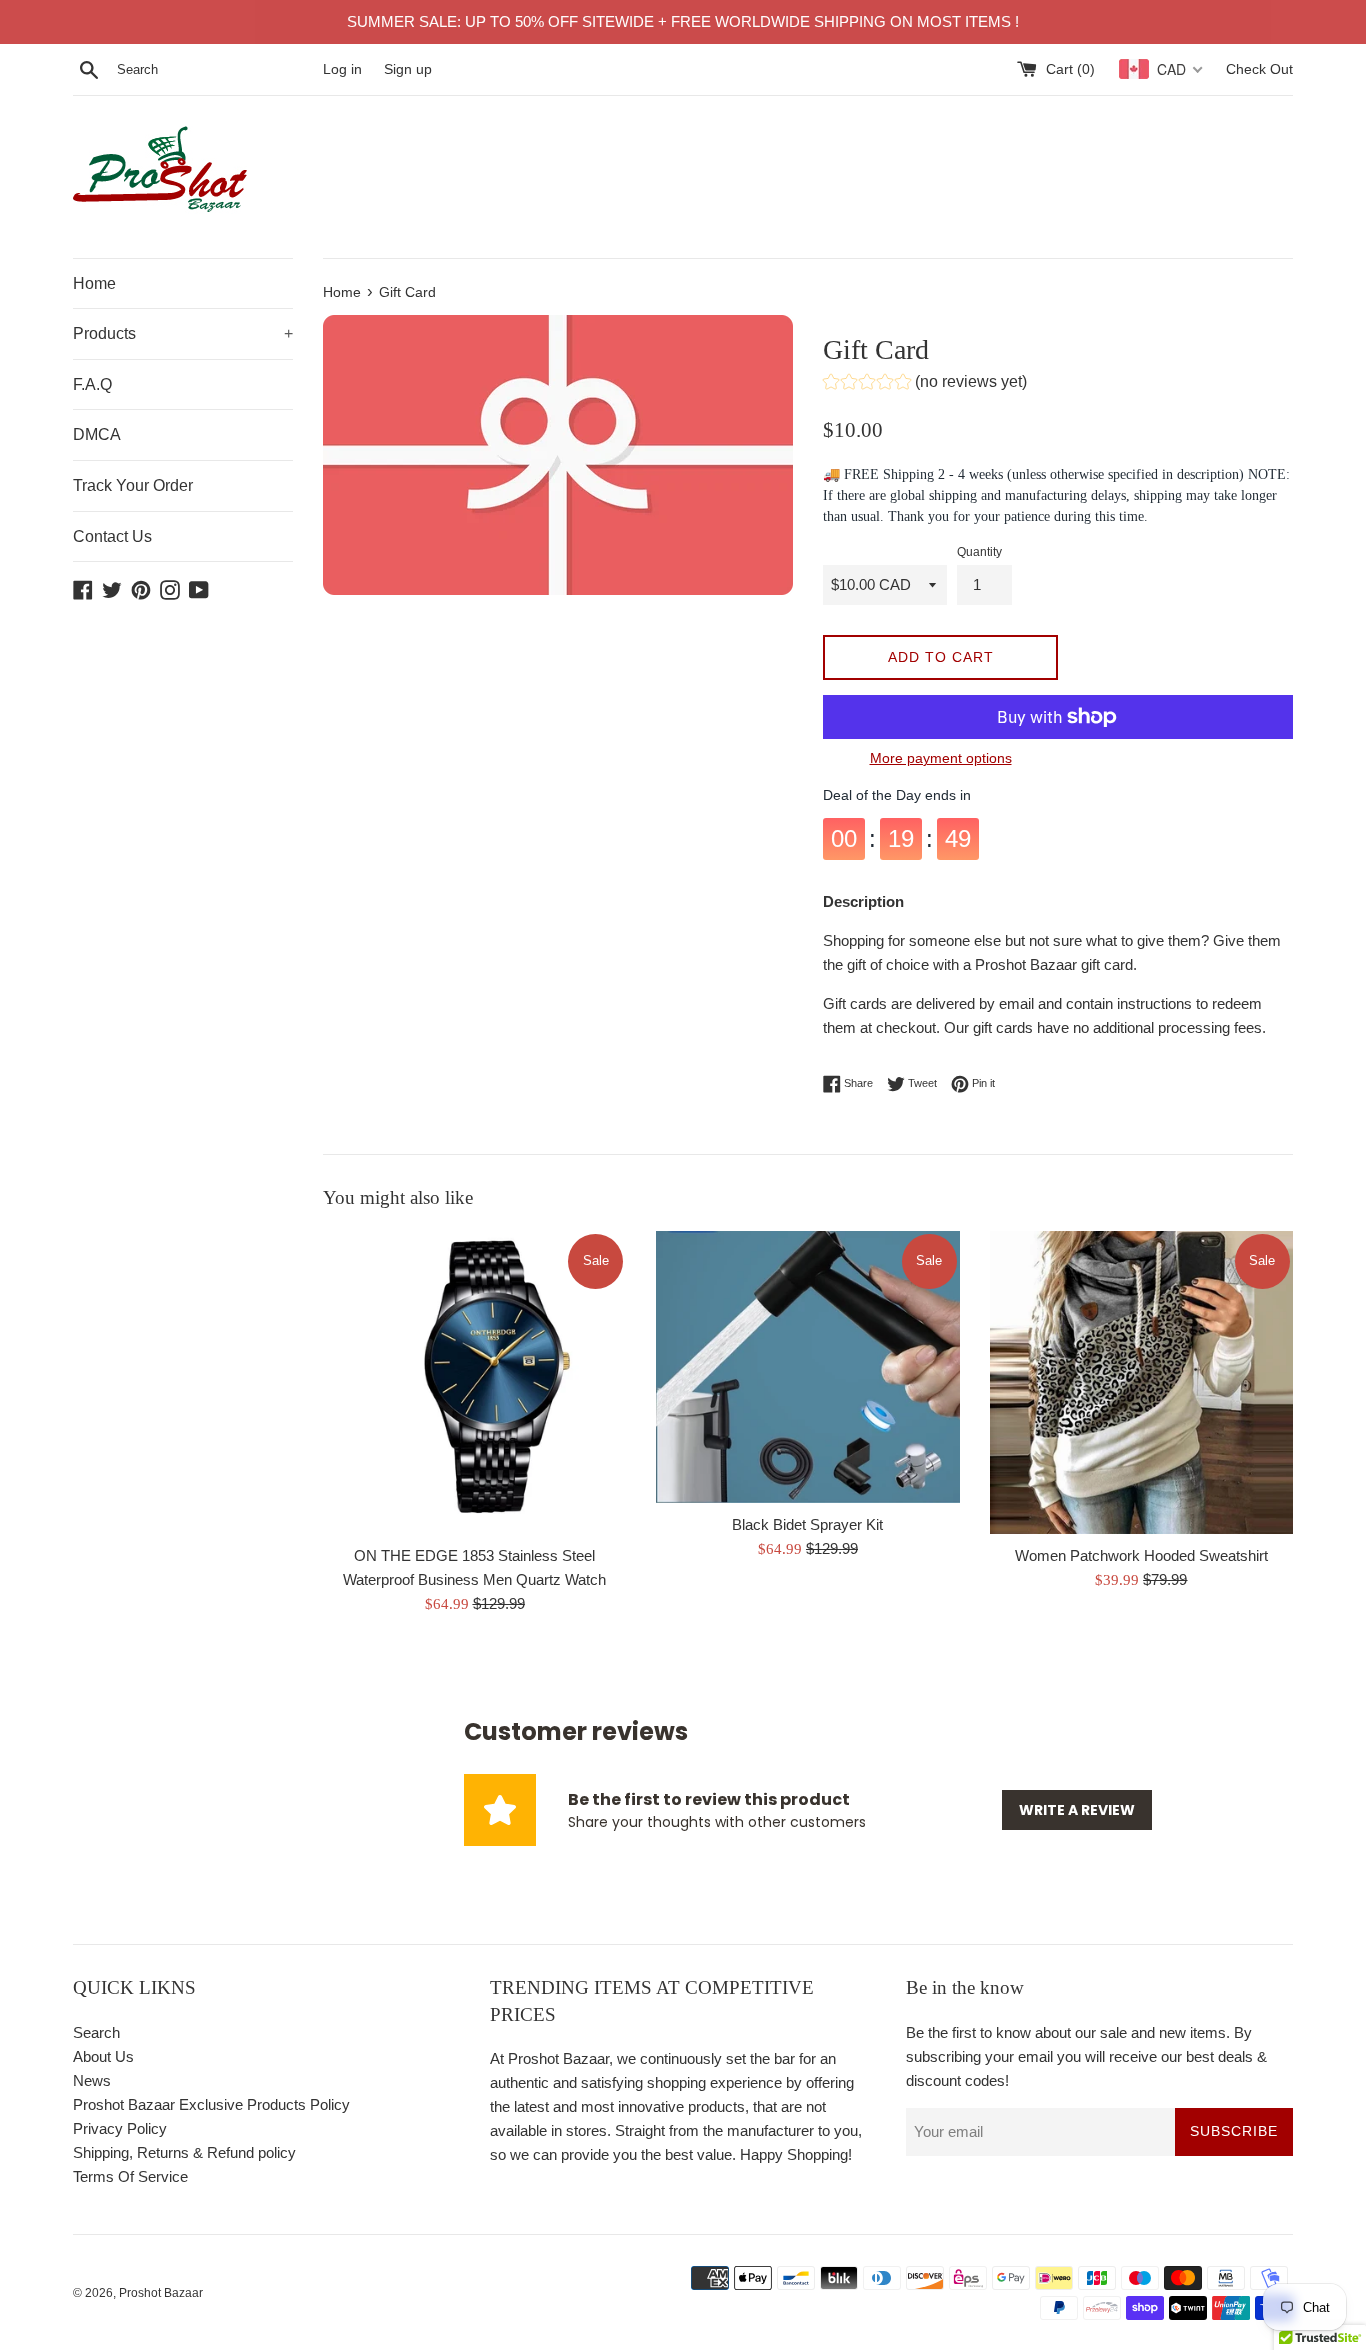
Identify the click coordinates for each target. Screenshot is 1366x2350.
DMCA (97, 434)
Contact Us (112, 536)
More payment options (941, 758)
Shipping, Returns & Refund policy (184, 2152)
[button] (925, 384)
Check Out (1259, 69)
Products (183, 333)
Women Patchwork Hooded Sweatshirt (1141, 1555)
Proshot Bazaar (161, 2293)
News (92, 2080)
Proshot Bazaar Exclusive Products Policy (211, 2104)
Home (94, 283)
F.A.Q (92, 384)
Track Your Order (133, 485)
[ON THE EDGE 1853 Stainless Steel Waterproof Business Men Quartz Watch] (474, 1382)
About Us (103, 2056)
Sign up (408, 69)
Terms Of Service (130, 2176)
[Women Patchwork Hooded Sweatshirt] (1141, 1382)
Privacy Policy (120, 2128)
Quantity (979, 552)
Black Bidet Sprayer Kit (807, 1524)
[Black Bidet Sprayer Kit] (807, 1367)
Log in (342, 69)
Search (96, 2032)
